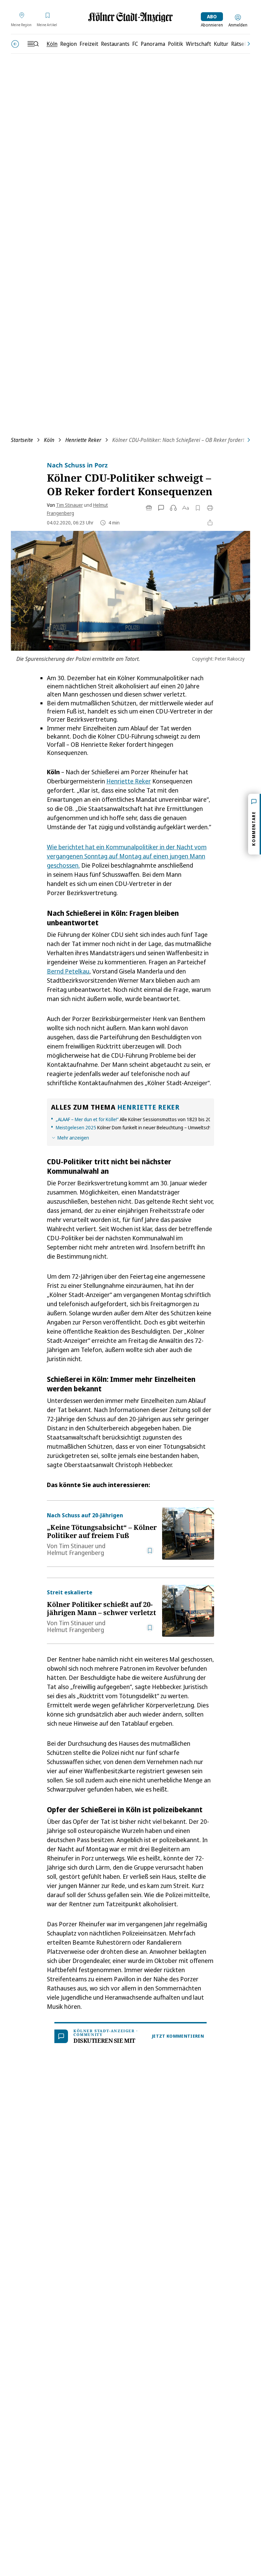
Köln (49, 440)
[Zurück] (15, 44)
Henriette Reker (83, 440)
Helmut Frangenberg (75, 1553)
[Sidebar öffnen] (33, 44)
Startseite (22, 440)
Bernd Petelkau (68, 971)
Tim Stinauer (69, 505)
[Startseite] (130, 17)
